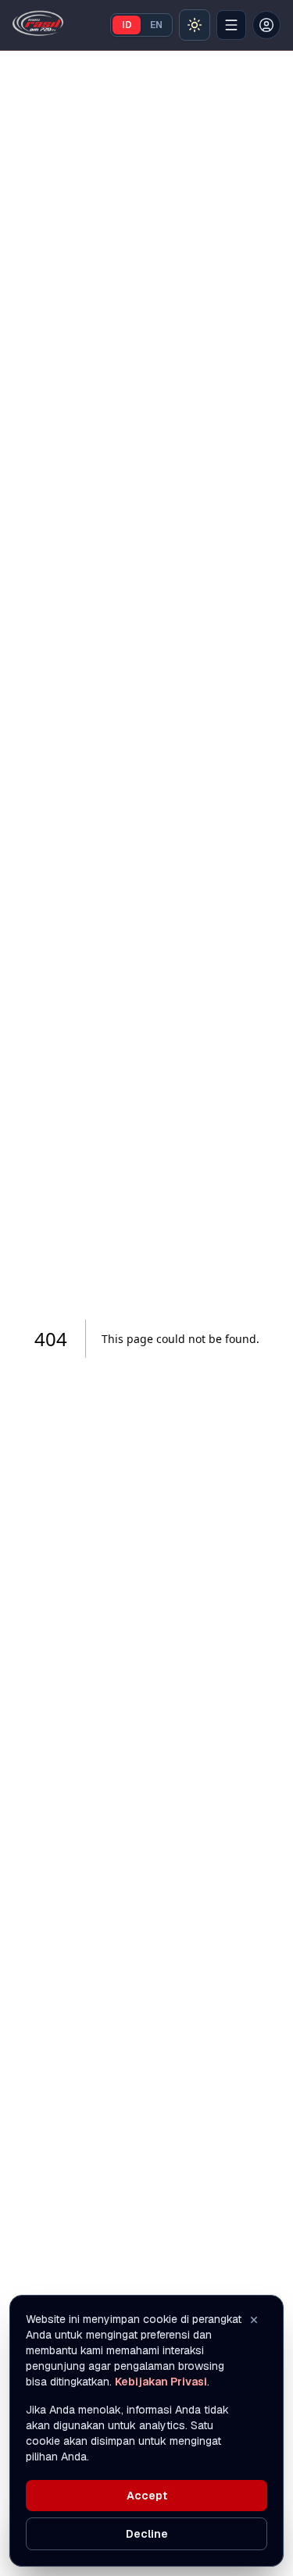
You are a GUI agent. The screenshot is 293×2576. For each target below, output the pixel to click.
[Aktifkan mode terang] (195, 25)
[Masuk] (266, 25)
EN (156, 25)
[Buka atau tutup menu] (231, 25)
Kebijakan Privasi (161, 2382)
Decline (147, 2534)
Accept (147, 2496)
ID (127, 25)
